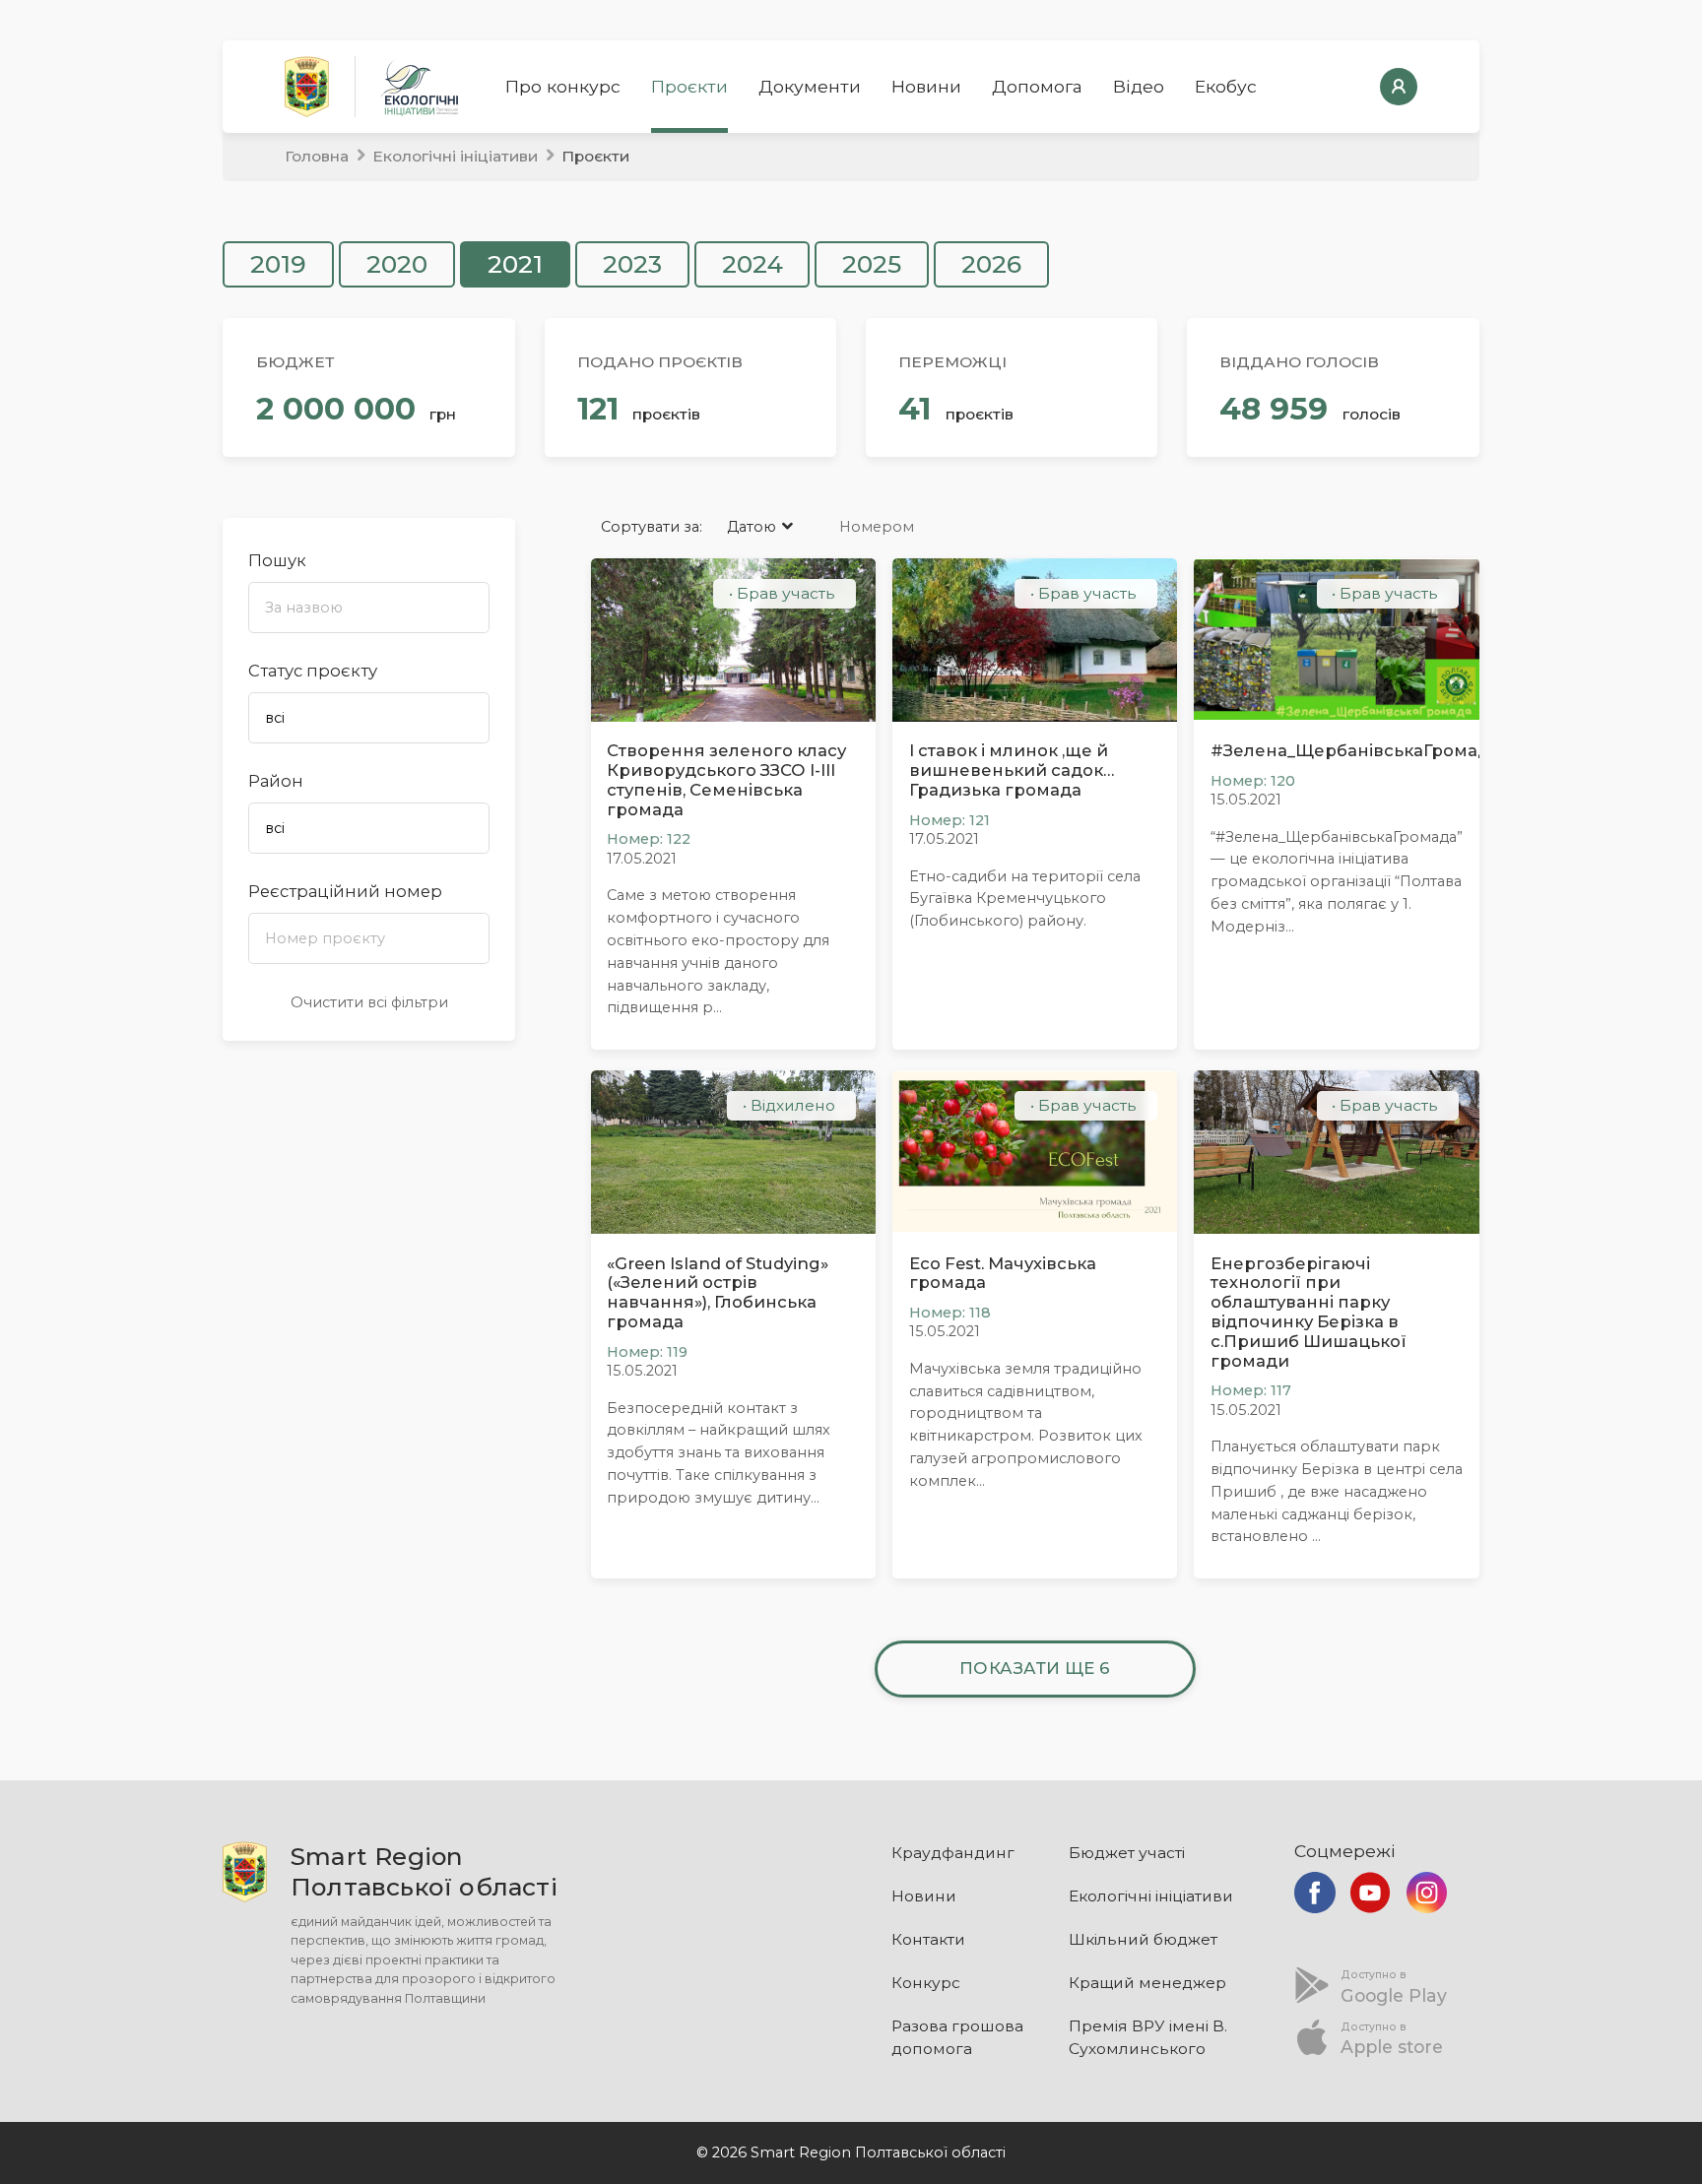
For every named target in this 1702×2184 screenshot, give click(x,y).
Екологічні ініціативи (455, 156)
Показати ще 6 (1035, 1668)
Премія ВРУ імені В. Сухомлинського (1148, 2037)
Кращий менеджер (1147, 1983)
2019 (278, 264)
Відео (1139, 86)
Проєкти (689, 86)
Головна (317, 156)
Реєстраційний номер (345, 891)
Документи (810, 86)
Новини (926, 86)
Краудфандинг (953, 1853)
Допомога (1037, 86)
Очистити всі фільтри (369, 1002)
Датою (753, 527)
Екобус (1226, 86)
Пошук (277, 560)
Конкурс (926, 1983)
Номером (875, 527)
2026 (991, 264)
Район (276, 781)
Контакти (928, 1939)
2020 (397, 264)
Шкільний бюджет (1143, 1939)
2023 (632, 264)
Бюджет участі (1127, 1853)
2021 (515, 264)
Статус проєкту (313, 671)
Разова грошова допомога (957, 2037)
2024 (753, 264)
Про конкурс (563, 86)
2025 (872, 264)
